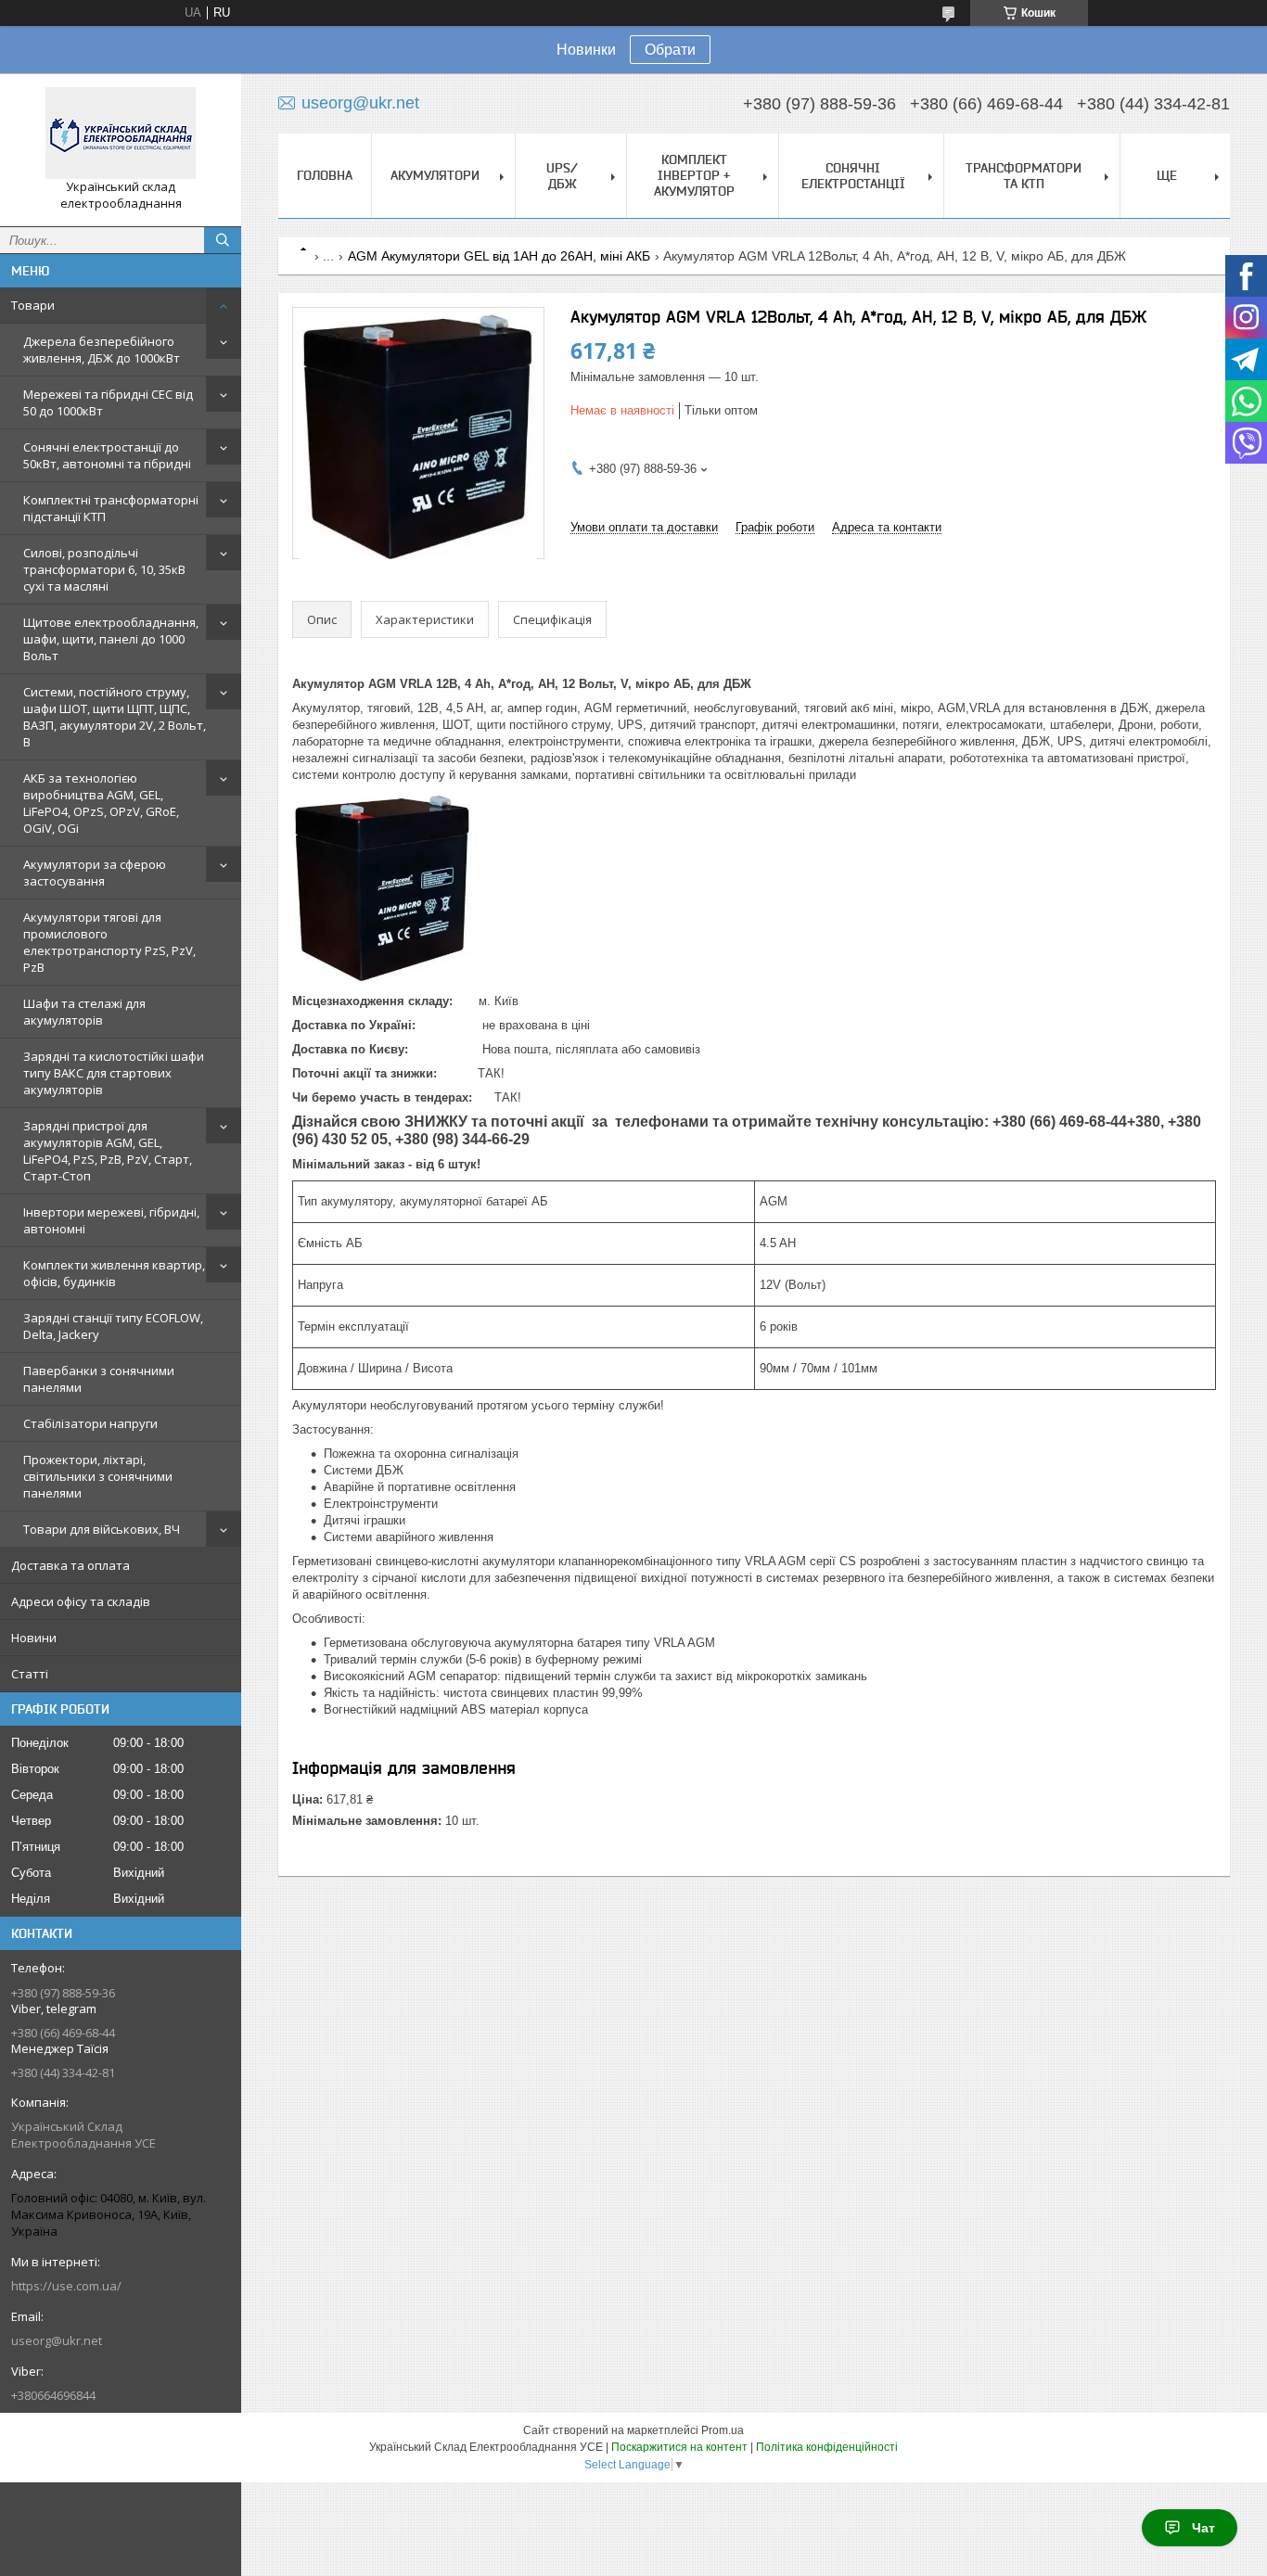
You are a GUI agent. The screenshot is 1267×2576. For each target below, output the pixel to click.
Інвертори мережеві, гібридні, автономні (111, 1220)
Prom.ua (723, 2430)
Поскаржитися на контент (679, 2447)
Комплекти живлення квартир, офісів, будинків (114, 1273)
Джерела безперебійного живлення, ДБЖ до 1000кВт (102, 350)
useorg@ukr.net (57, 2340)
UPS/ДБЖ (562, 176)
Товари (33, 305)
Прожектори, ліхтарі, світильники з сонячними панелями (98, 1476)
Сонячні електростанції (853, 176)
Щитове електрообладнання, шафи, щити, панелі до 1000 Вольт (111, 639)
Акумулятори (435, 175)
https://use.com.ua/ (66, 2286)
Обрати (670, 50)
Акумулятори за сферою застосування (95, 873)
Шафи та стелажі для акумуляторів (84, 1012)
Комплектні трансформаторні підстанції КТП (111, 508)
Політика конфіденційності (827, 2447)
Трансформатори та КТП (1024, 176)
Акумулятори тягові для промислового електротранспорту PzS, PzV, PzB (109, 942)
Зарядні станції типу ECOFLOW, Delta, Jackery (113, 1326)
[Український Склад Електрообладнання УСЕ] (121, 133)
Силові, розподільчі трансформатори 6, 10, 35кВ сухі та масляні (104, 569)
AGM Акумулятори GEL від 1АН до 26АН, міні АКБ (499, 256)
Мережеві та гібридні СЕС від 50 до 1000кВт (108, 402)
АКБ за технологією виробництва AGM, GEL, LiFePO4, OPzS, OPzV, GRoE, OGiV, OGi (101, 803)
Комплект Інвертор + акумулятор (694, 175)
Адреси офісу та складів (81, 1601)
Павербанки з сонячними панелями (99, 1379)
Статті (30, 1674)
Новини (34, 1638)
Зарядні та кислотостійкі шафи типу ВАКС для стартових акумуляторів (114, 1073)
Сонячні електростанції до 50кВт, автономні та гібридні (107, 455)
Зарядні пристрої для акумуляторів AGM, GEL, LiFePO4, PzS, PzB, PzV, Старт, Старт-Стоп (108, 1151)
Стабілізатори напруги (90, 1423)
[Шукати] (223, 240)
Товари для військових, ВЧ (102, 1529)
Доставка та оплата (70, 1565)
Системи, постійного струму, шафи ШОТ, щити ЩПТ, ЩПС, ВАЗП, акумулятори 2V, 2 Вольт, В (115, 717)
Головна (325, 175)
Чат (1203, 2528)
